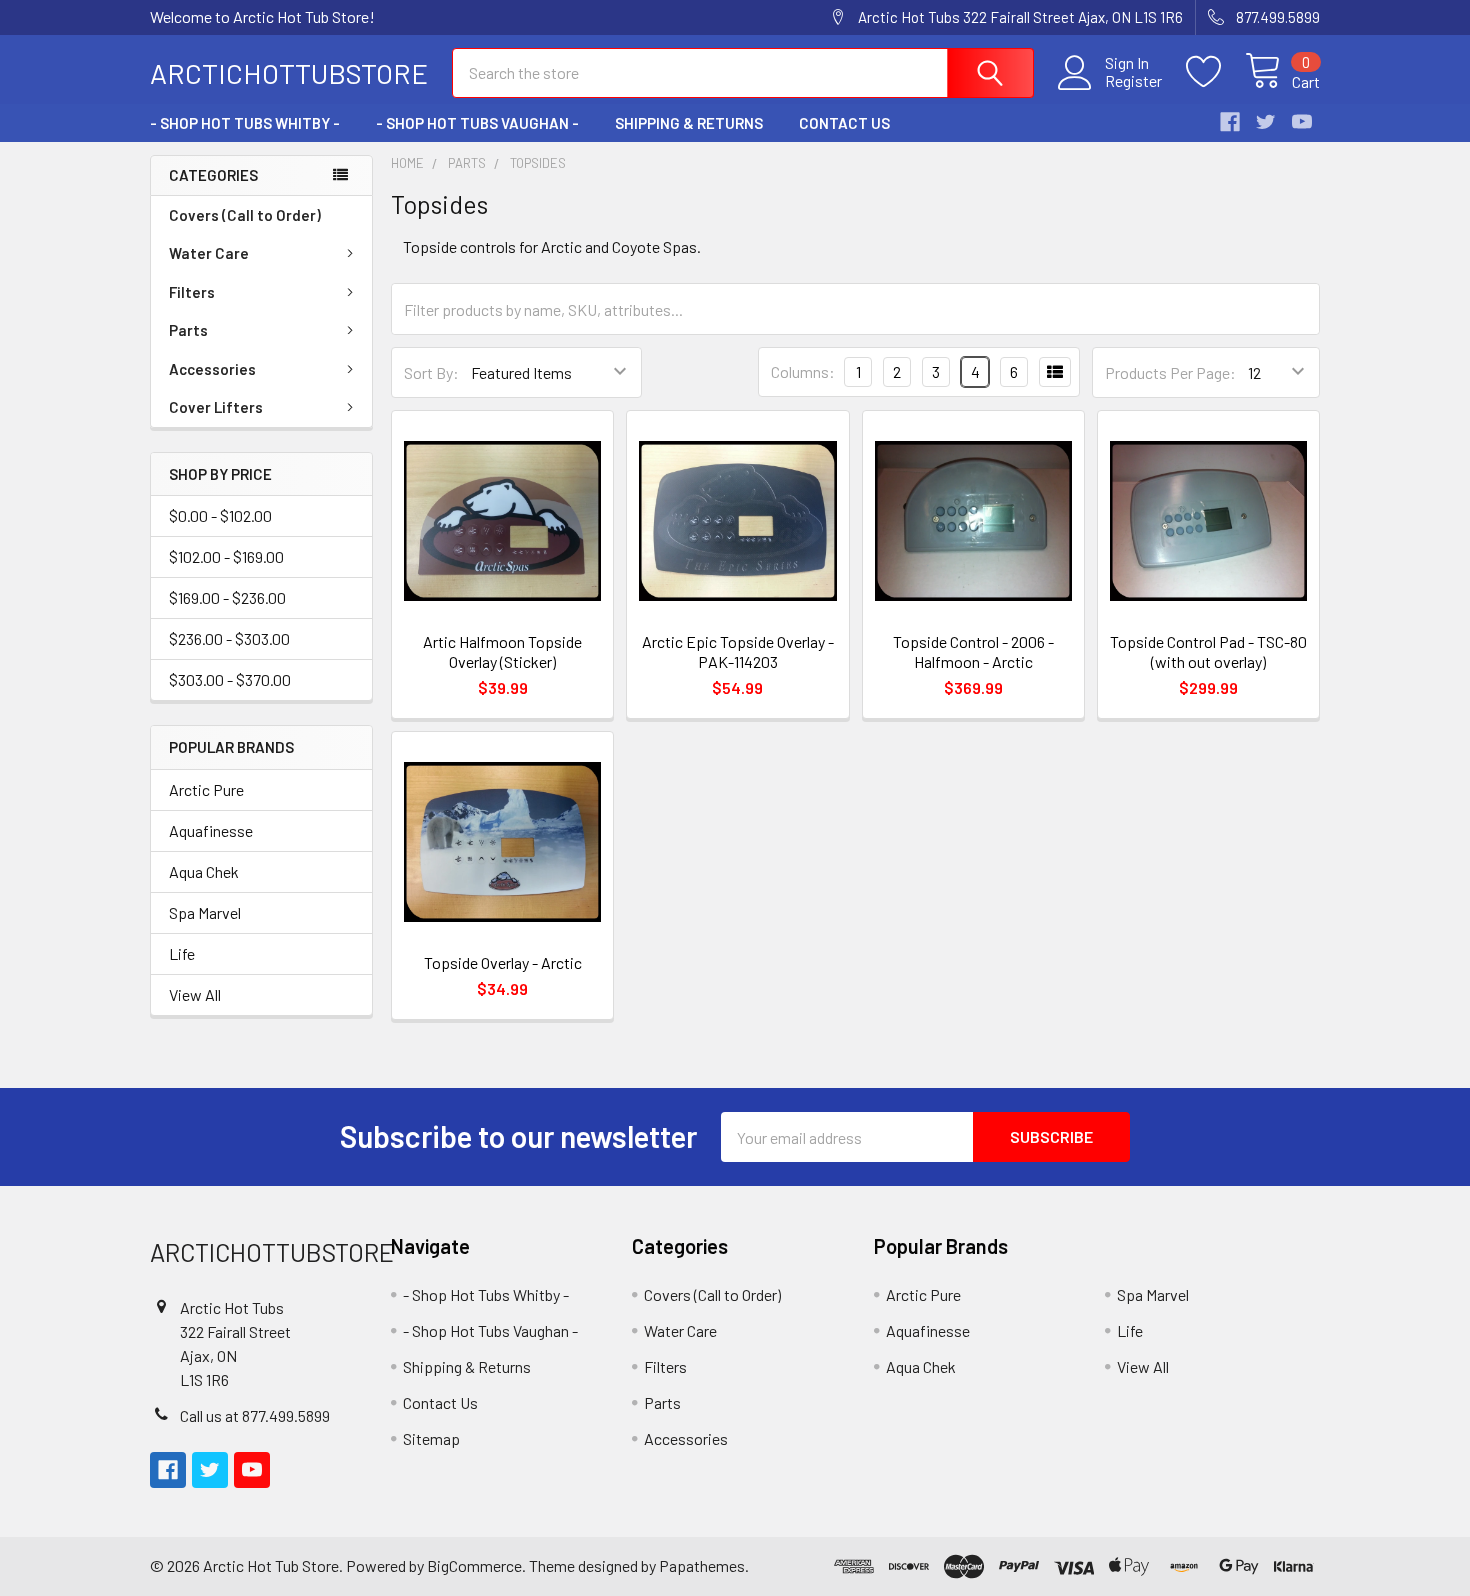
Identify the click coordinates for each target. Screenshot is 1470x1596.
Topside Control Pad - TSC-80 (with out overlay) (1208, 651)
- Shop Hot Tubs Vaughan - (477, 123)
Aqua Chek (204, 871)
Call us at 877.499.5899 (255, 1415)
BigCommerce (474, 1565)
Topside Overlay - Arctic (503, 962)
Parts (188, 330)
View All (195, 994)
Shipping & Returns (689, 123)
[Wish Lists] (1215, 72)
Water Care (209, 253)
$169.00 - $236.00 (227, 597)
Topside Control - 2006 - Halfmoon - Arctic (973, 651)
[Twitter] (1266, 122)
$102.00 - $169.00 (226, 556)
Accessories (212, 369)
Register (1133, 81)
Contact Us (844, 123)
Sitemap (431, 1438)
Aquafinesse (211, 830)
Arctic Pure (206, 789)
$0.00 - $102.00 (220, 515)
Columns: (803, 371)
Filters (192, 292)
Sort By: (431, 372)
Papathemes (702, 1565)
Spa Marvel (205, 912)
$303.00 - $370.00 (230, 679)
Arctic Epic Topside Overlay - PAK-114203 (738, 651)
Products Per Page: (1170, 372)
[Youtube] (1302, 122)
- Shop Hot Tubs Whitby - (245, 123)
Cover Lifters (216, 407)
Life (182, 953)
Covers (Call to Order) (245, 215)
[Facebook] (1230, 122)
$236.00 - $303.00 (229, 638)
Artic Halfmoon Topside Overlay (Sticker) (502, 651)
